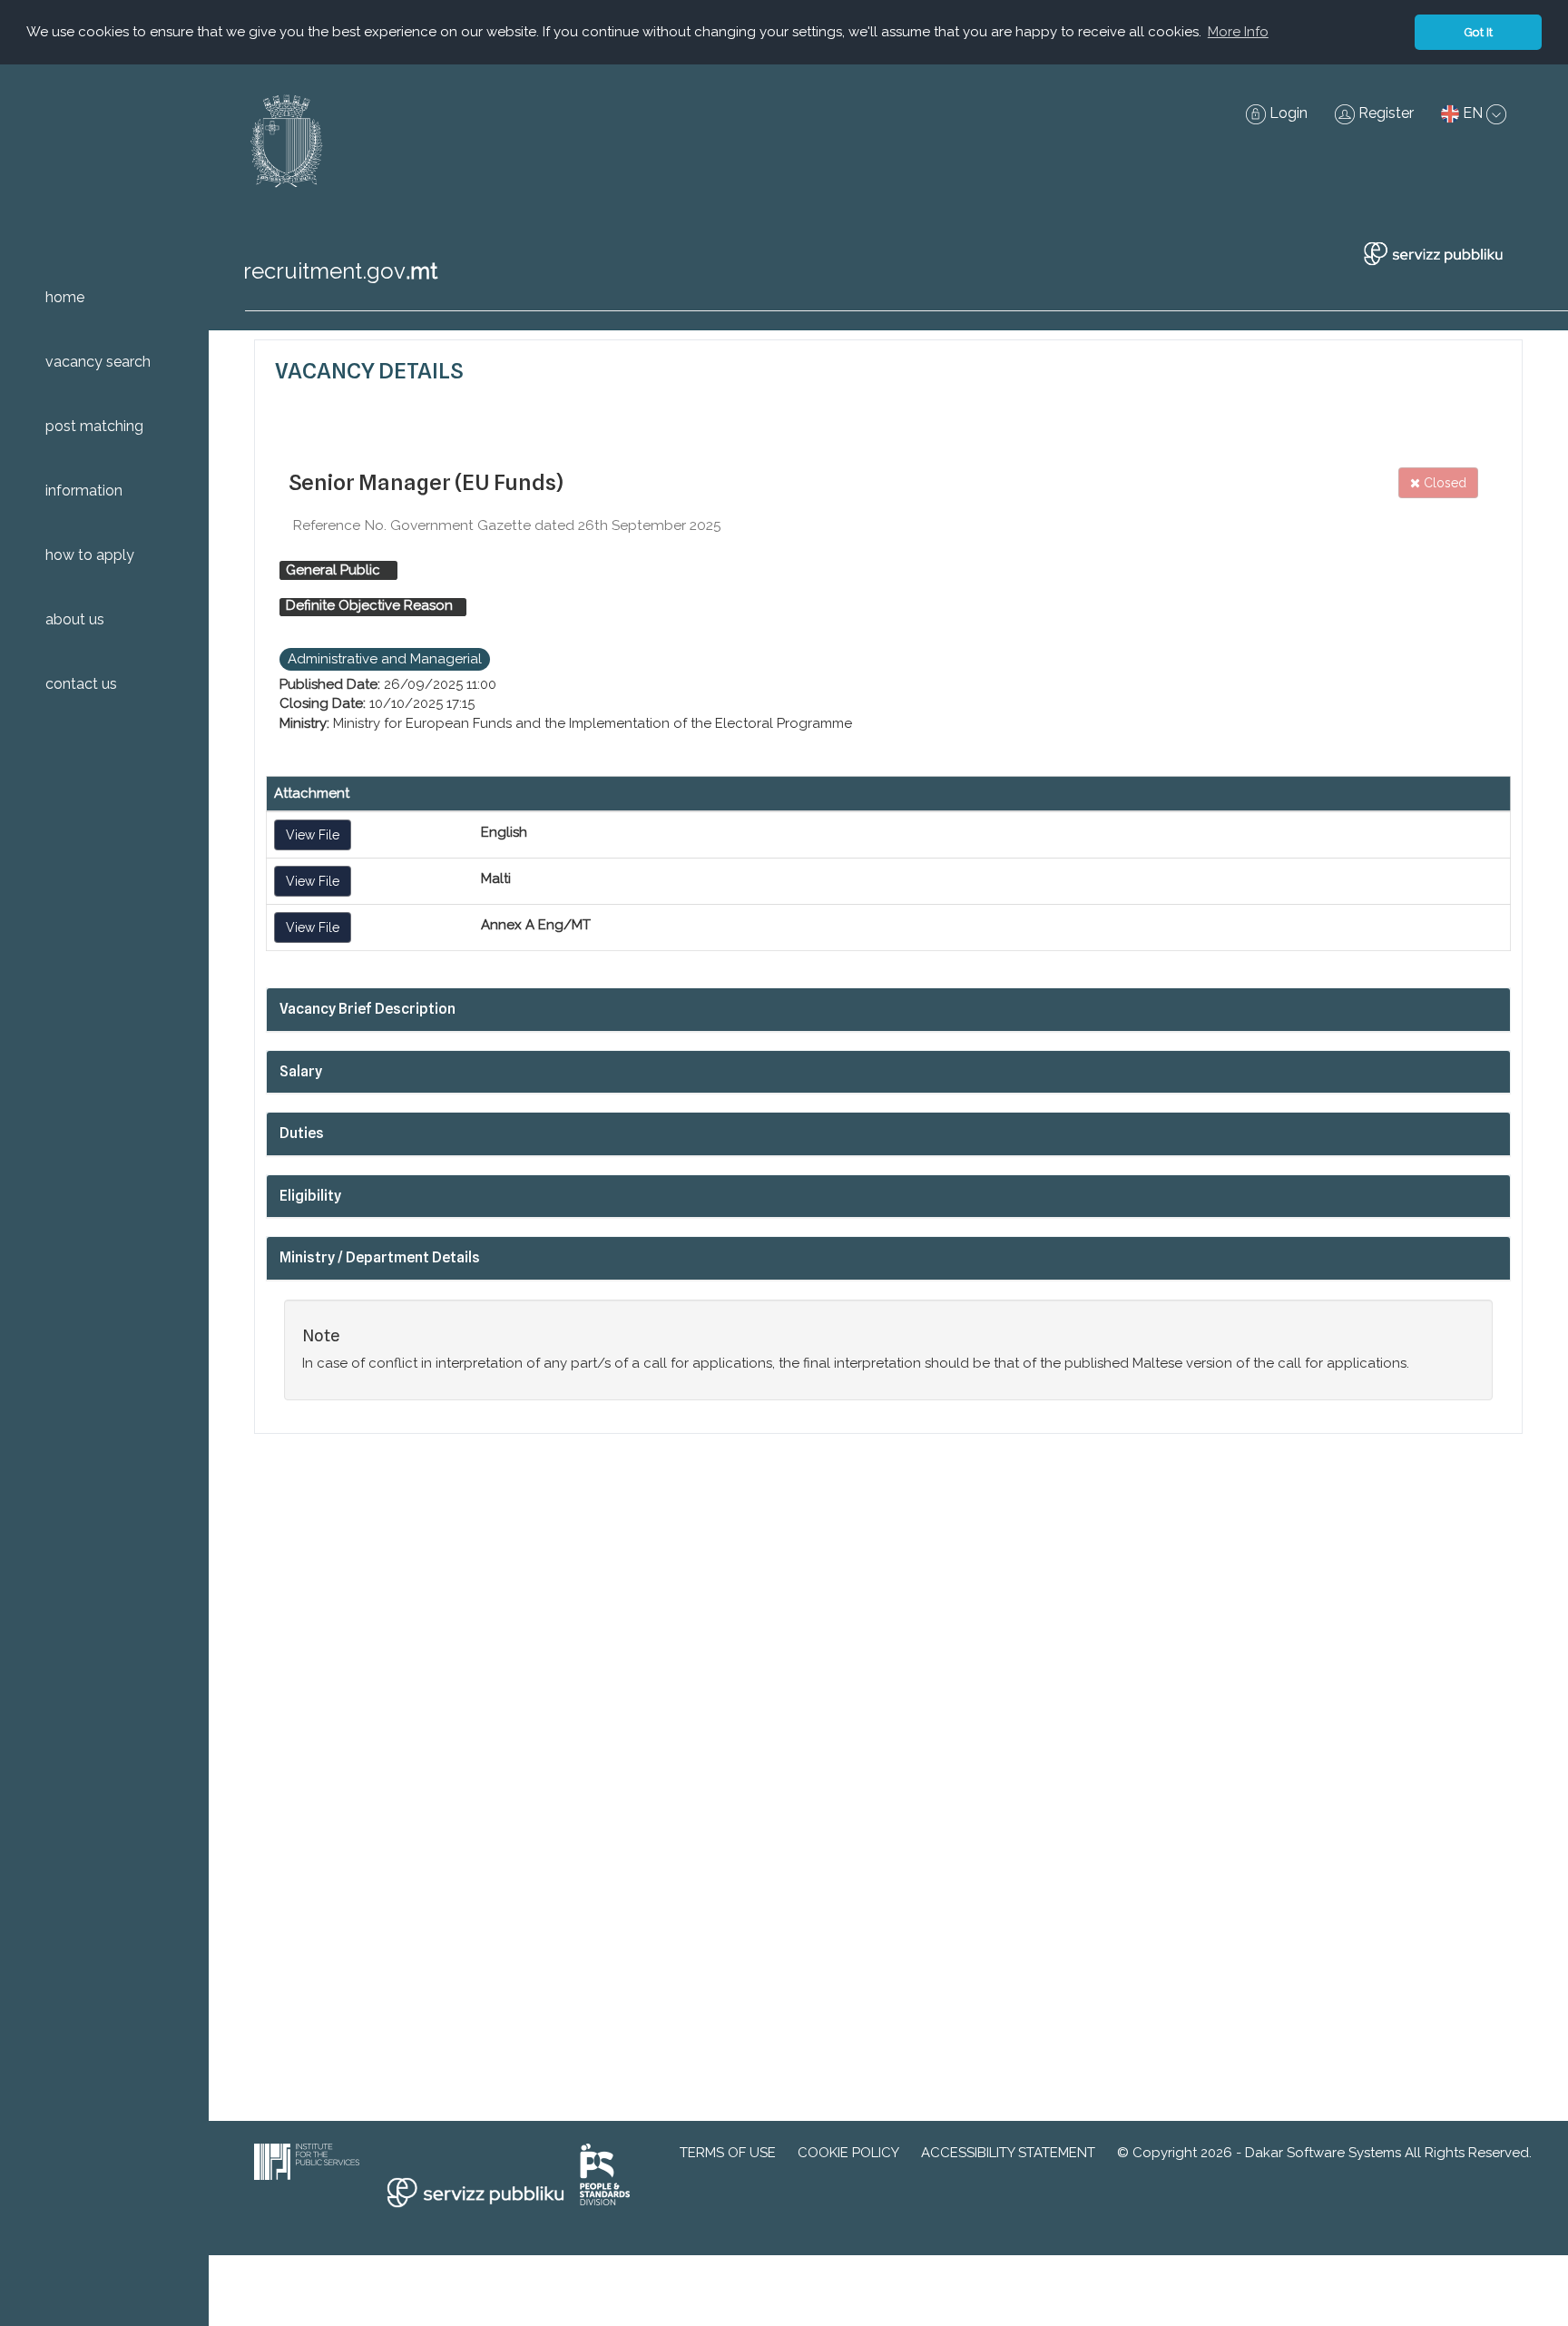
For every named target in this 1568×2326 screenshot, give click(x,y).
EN (1473, 113)
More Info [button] (1238, 32)
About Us (75, 619)
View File (313, 835)
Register (1384, 113)
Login (1287, 113)
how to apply (90, 555)
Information (84, 491)
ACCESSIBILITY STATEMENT (1008, 2153)
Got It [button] (1478, 32)
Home (65, 297)
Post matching (94, 426)
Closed (1443, 483)
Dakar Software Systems (1323, 2153)
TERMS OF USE (728, 2153)
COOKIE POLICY (848, 2153)
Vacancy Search (98, 362)
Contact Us (81, 684)
